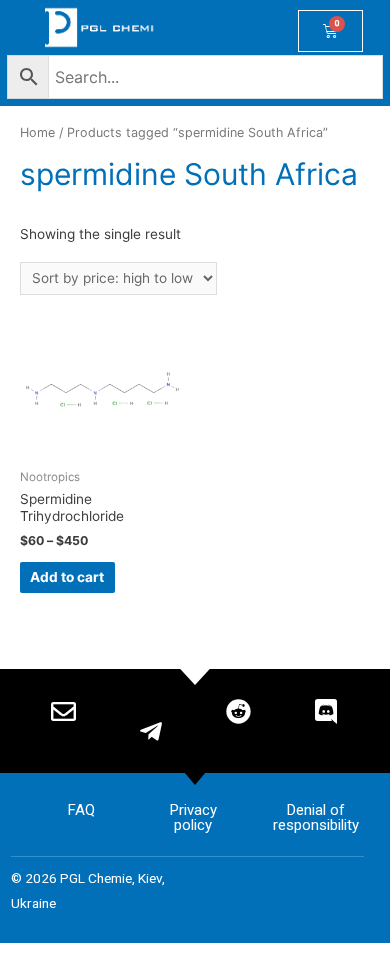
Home (37, 132)
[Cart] (330, 31)
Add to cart (67, 577)
